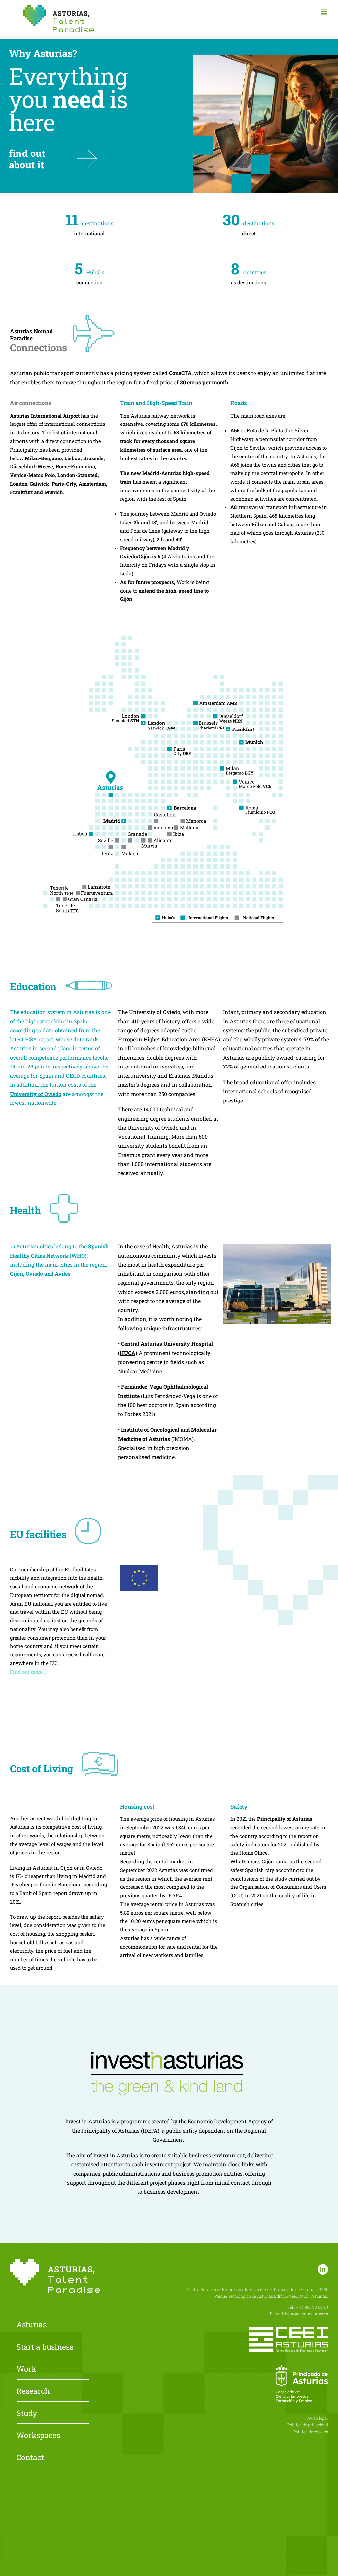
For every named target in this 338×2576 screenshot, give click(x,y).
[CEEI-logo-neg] (288, 2330)
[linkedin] (323, 2269)
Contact (30, 2458)
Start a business (45, 2347)
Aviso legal (318, 2418)
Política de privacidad (308, 2425)
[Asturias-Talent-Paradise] (58, 8)
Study (27, 2414)
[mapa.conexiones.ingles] (169, 617)
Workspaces (38, 2436)
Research (33, 2391)
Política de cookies (311, 2432)
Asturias (32, 2325)
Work (26, 2369)
